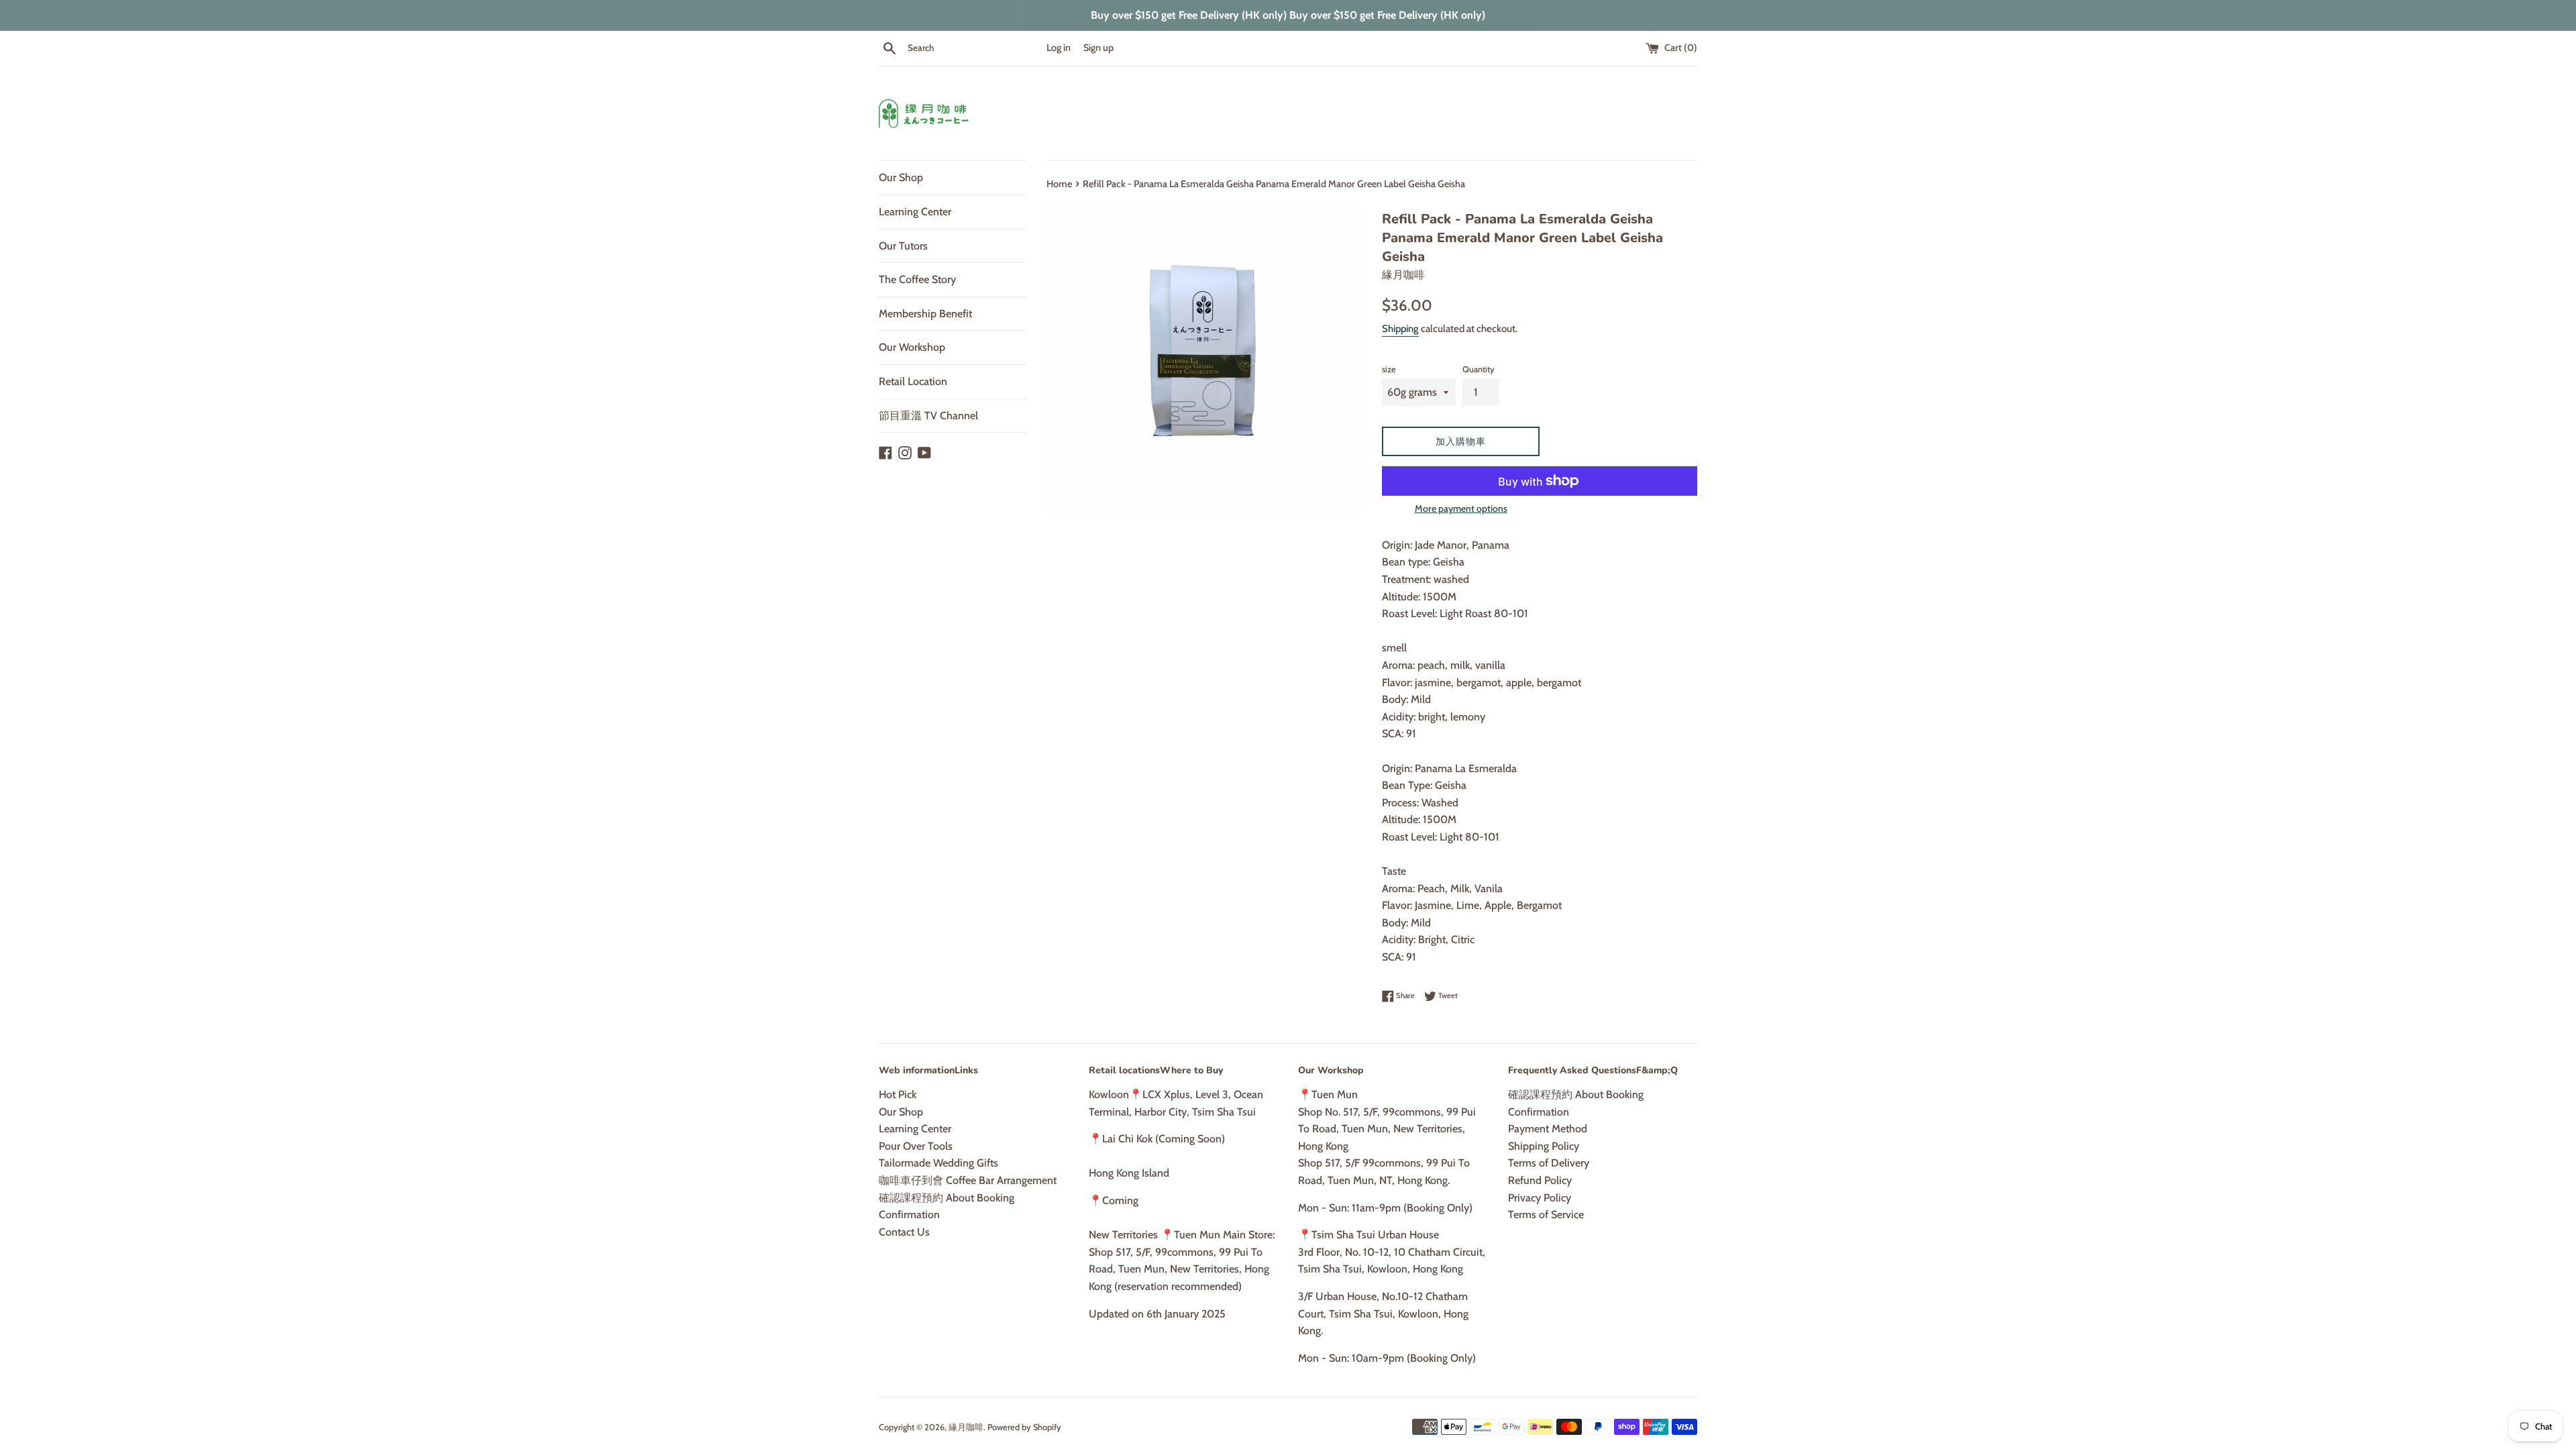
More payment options (1461, 508)
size (1389, 369)
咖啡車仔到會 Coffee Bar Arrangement (968, 1180)
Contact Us (904, 1232)
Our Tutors (903, 246)
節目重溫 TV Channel (928, 416)
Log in (1059, 48)
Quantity (1479, 369)
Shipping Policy (1544, 1146)
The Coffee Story (917, 279)
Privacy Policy (1540, 1198)
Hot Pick (898, 1094)
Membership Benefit (925, 314)
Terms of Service (1546, 1215)
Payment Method (1548, 1129)
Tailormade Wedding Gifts (938, 1163)
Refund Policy (1540, 1180)
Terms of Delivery (1549, 1163)
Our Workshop (912, 347)
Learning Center (915, 212)
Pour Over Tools (916, 1146)
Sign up (1098, 48)
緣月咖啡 (966, 1427)
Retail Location (913, 381)
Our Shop (901, 177)
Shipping (1400, 329)
